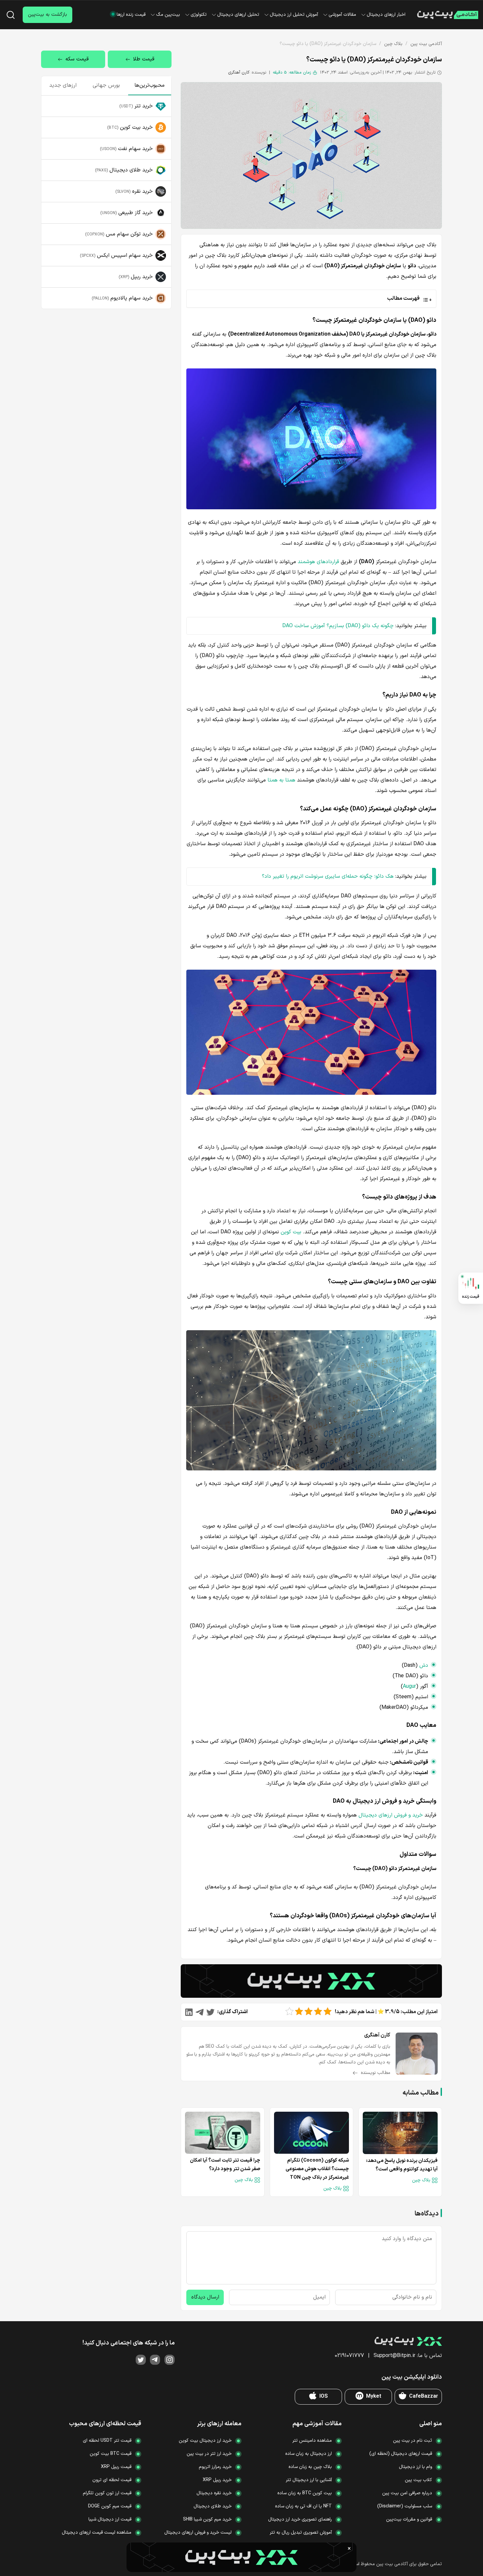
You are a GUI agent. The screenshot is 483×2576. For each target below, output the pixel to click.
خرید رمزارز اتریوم (215, 2467)
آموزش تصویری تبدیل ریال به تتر (301, 2532)
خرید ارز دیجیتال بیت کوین (205, 2441)
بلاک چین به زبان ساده (310, 2467)
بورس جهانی (106, 85)
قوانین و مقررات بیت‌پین (409, 2519)
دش (424, 1665)
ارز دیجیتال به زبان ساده (309, 2454)
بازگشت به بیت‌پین (47, 15)
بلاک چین (393, 44)
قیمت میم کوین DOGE (110, 2506)
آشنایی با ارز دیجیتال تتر (309, 2480)
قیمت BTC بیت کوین (111, 2454)
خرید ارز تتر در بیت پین (209, 2454)
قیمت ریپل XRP (116, 2467)
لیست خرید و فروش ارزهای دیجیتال (198, 2532)
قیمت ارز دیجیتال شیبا (110, 2519)
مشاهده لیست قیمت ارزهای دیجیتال (97, 2532)
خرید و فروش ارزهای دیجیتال (391, 1815)
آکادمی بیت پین (426, 44)
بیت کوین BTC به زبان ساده (305, 2493)
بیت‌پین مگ (168, 15)
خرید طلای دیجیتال (213, 2506)
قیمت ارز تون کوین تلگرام (107, 2493)
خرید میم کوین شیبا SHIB (207, 2519)
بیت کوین (291, 1232)
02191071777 (349, 2356)
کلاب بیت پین (418, 2480)
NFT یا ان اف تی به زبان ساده (303, 2506)
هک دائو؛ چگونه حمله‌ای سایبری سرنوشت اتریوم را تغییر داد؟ (328, 876)
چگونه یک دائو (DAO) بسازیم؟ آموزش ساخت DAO (338, 626)
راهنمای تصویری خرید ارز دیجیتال (300, 2519)
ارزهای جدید (63, 85)
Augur (409, 1686)
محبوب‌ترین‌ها (149, 85)
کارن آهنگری (239, 73)
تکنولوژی (199, 15)
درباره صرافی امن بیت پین (407, 2493)
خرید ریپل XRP (217, 2480)
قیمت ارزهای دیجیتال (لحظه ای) (401, 2454)
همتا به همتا (281, 780)
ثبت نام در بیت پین (413, 2441)
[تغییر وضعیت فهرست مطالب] (310, 298)
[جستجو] (11, 15)
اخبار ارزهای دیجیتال (386, 15)
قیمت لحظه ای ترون (112, 2480)
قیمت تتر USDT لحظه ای (107, 2441)
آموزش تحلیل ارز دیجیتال (294, 15)
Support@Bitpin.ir (394, 2356)
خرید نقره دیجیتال (214, 2493)
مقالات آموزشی (342, 15)
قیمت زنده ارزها (131, 15)
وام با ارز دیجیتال (415, 2467)
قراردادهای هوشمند (318, 562)
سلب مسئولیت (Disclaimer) (405, 2506)
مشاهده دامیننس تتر (312, 2441)
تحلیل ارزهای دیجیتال (238, 15)
